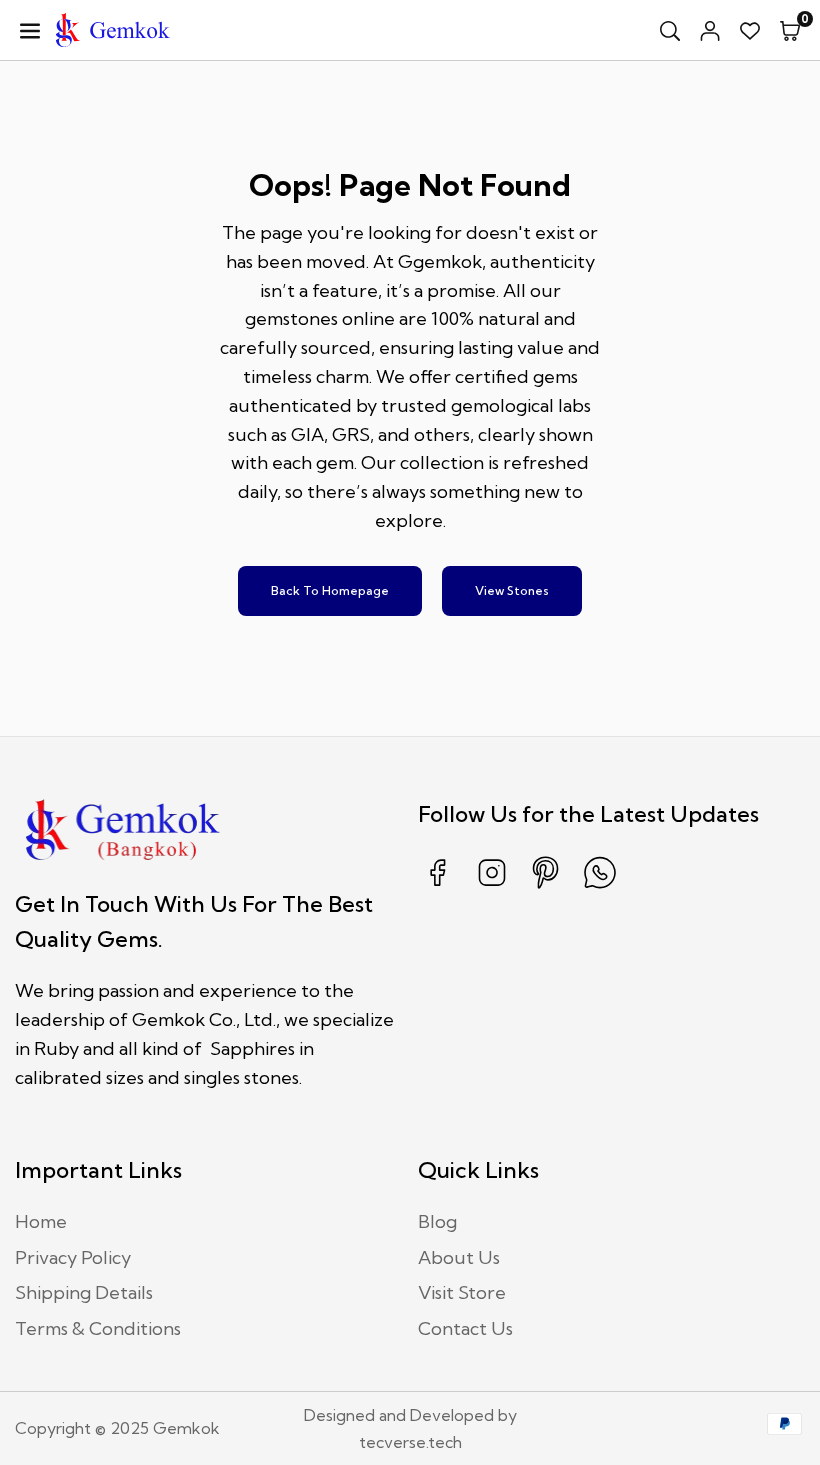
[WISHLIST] (750, 30)
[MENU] (30, 30)
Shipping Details (84, 1292)
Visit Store (462, 1292)
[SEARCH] (670, 30)
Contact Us (465, 1328)
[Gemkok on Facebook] (438, 886)
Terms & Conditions (98, 1328)
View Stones (512, 590)
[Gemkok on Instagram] (492, 886)
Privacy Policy (73, 1257)
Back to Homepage (330, 590)
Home (41, 1221)
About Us (459, 1257)
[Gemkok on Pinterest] (546, 886)
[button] (790, 30)
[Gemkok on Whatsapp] (600, 886)
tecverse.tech (410, 1442)
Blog (437, 1221)
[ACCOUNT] (710, 30)
